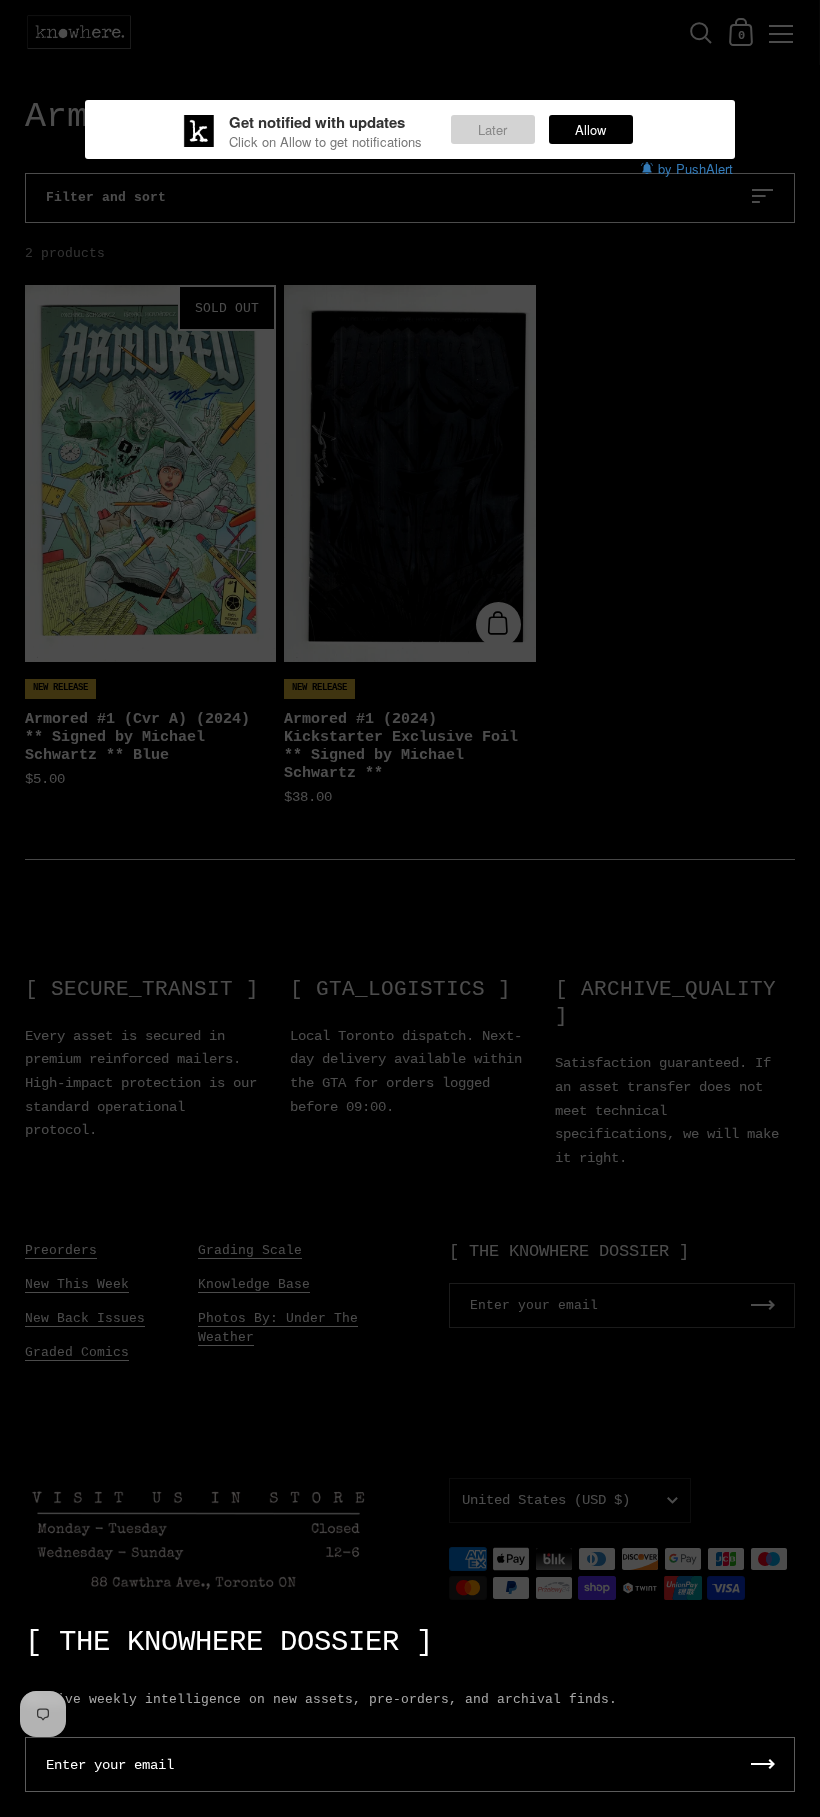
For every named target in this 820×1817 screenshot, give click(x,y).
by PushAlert (695, 168)
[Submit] (763, 1764)
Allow (590, 129)
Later (492, 129)
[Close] (790, 1632)
